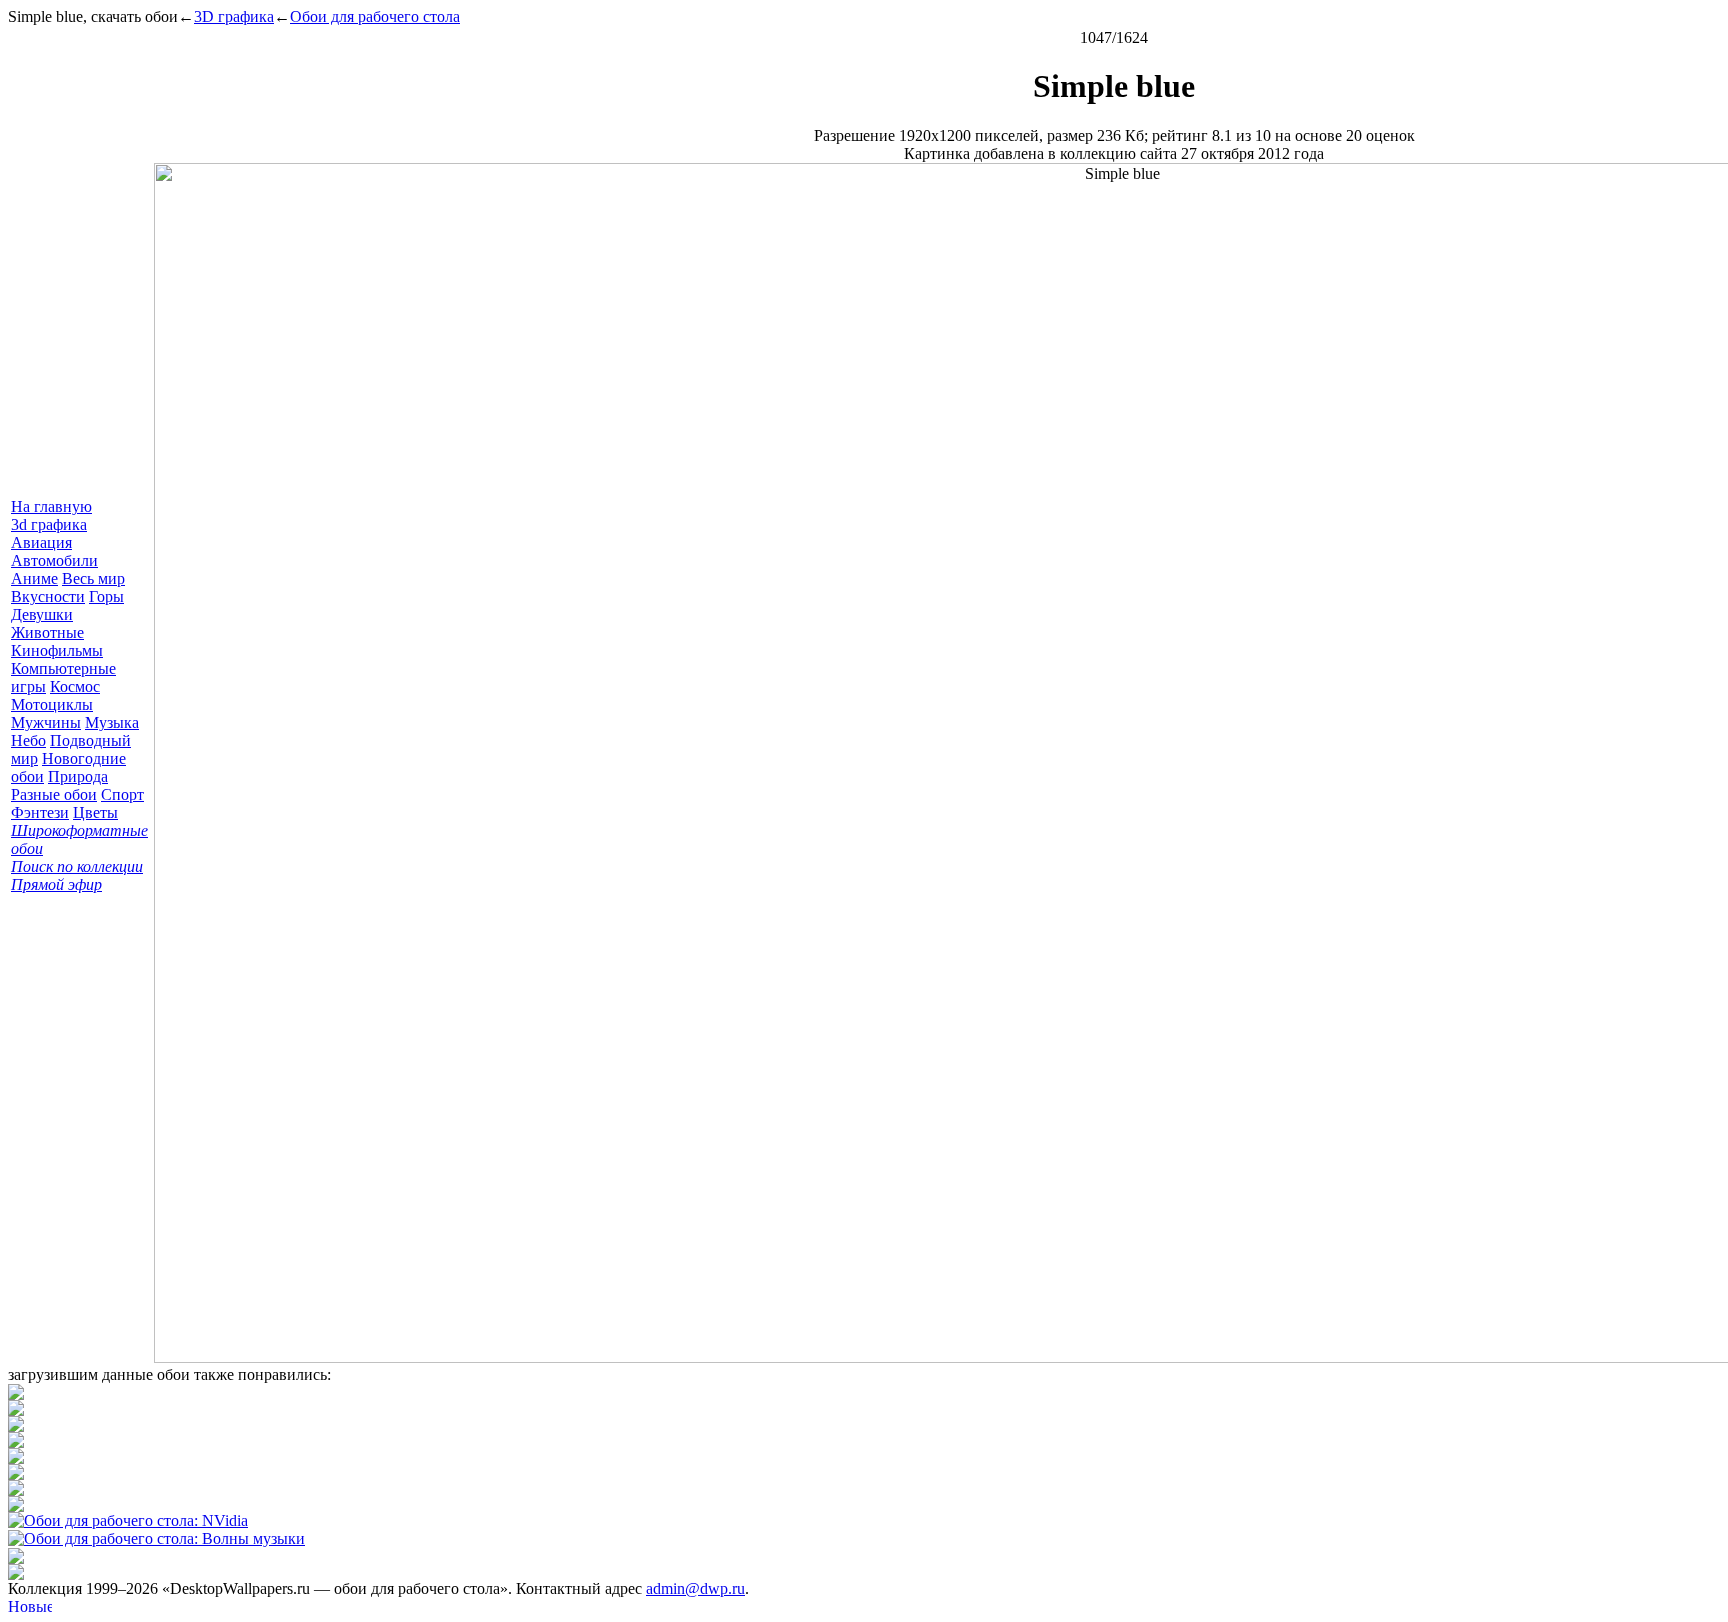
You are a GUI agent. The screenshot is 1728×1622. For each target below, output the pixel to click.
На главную (51, 506)
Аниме (34, 578)
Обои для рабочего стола (375, 16)
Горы (106, 596)
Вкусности (48, 596)
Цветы (95, 812)
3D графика (234, 16)
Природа (78, 776)
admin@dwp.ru (695, 1588)
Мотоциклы (52, 704)
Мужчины (46, 722)
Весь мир (93, 578)
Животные (47, 632)
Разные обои (54, 794)
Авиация (41, 542)
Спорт (122, 794)
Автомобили (54, 560)
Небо (28, 740)
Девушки (42, 614)
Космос (75, 686)
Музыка (112, 722)
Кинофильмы (57, 650)
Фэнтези (40, 812)
